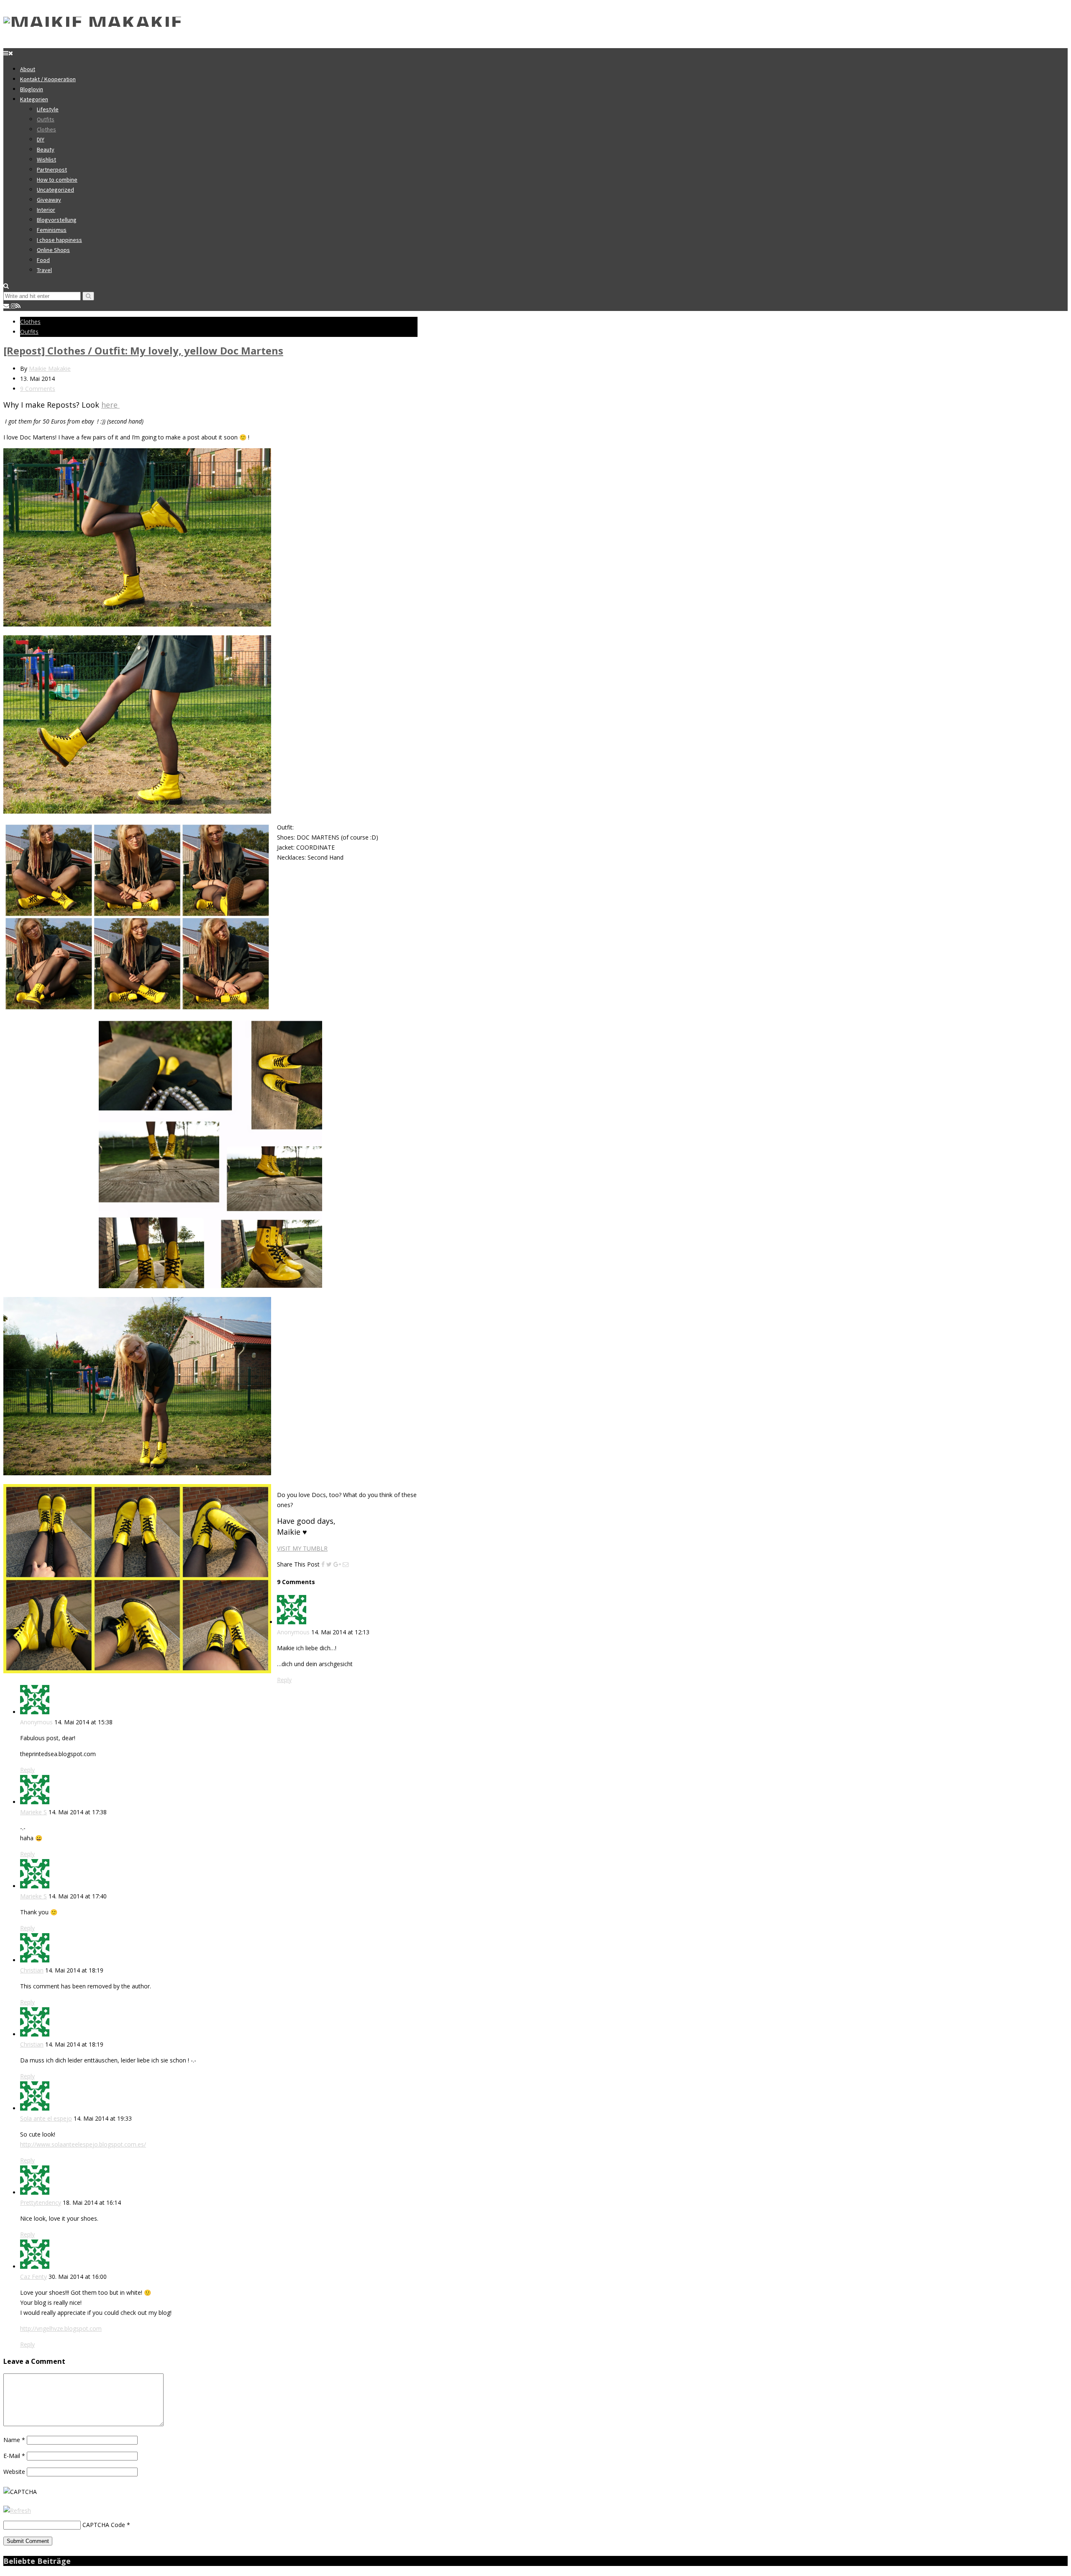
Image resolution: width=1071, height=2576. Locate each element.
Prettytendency (41, 2202)
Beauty (46, 149)
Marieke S (33, 1812)
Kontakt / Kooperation (48, 79)
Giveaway (49, 200)
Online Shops (53, 250)
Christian (32, 1970)
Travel (44, 270)
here (110, 405)
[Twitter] (329, 1564)
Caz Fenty (33, 2277)
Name (14, 2440)
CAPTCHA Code (104, 2525)
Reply (284, 1680)
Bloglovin (32, 89)
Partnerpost (52, 170)
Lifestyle (48, 109)
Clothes (46, 129)
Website (14, 2472)
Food (43, 260)
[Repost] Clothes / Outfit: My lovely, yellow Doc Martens (143, 351)
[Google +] (337, 1564)
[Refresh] (17, 2511)
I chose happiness (59, 240)
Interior (46, 210)
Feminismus (52, 230)
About (28, 69)
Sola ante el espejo (46, 2118)
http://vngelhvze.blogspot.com (61, 2328)
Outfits (46, 119)
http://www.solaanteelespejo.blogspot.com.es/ (83, 2144)
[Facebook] (323, 1564)
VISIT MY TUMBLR (302, 1548)
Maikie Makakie (50, 369)
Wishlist (46, 159)
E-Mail (14, 2456)
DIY (41, 139)
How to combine (57, 180)
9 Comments (38, 389)
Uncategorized (55, 190)
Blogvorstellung (57, 220)
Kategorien (34, 99)
